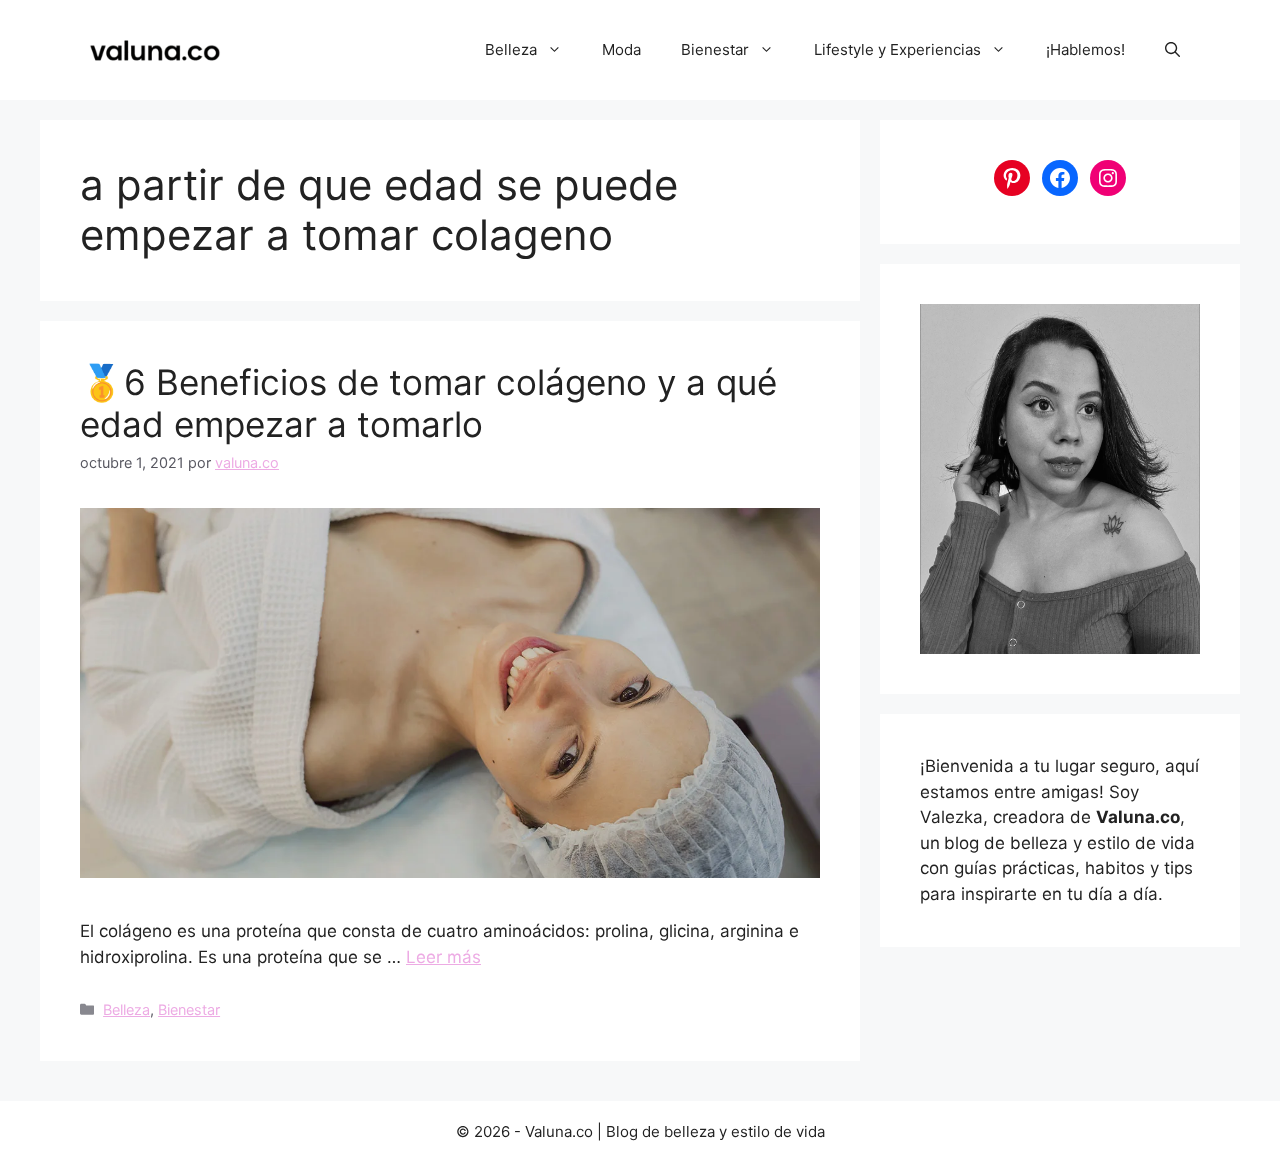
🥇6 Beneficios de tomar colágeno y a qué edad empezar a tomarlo (428, 403)
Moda (621, 49)
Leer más (443, 957)
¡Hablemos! (1085, 49)
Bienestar (715, 49)
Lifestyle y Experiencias (897, 49)
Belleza (511, 49)
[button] (1172, 50)
